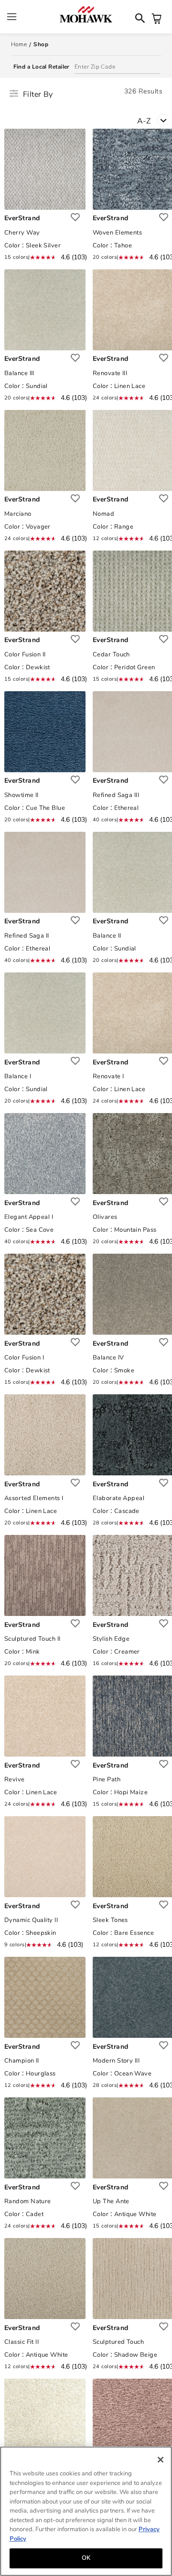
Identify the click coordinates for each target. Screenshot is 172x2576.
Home (19, 44)
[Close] (161, 2460)
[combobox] (155, 120)
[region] (86, 2511)
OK (86, 2558)
